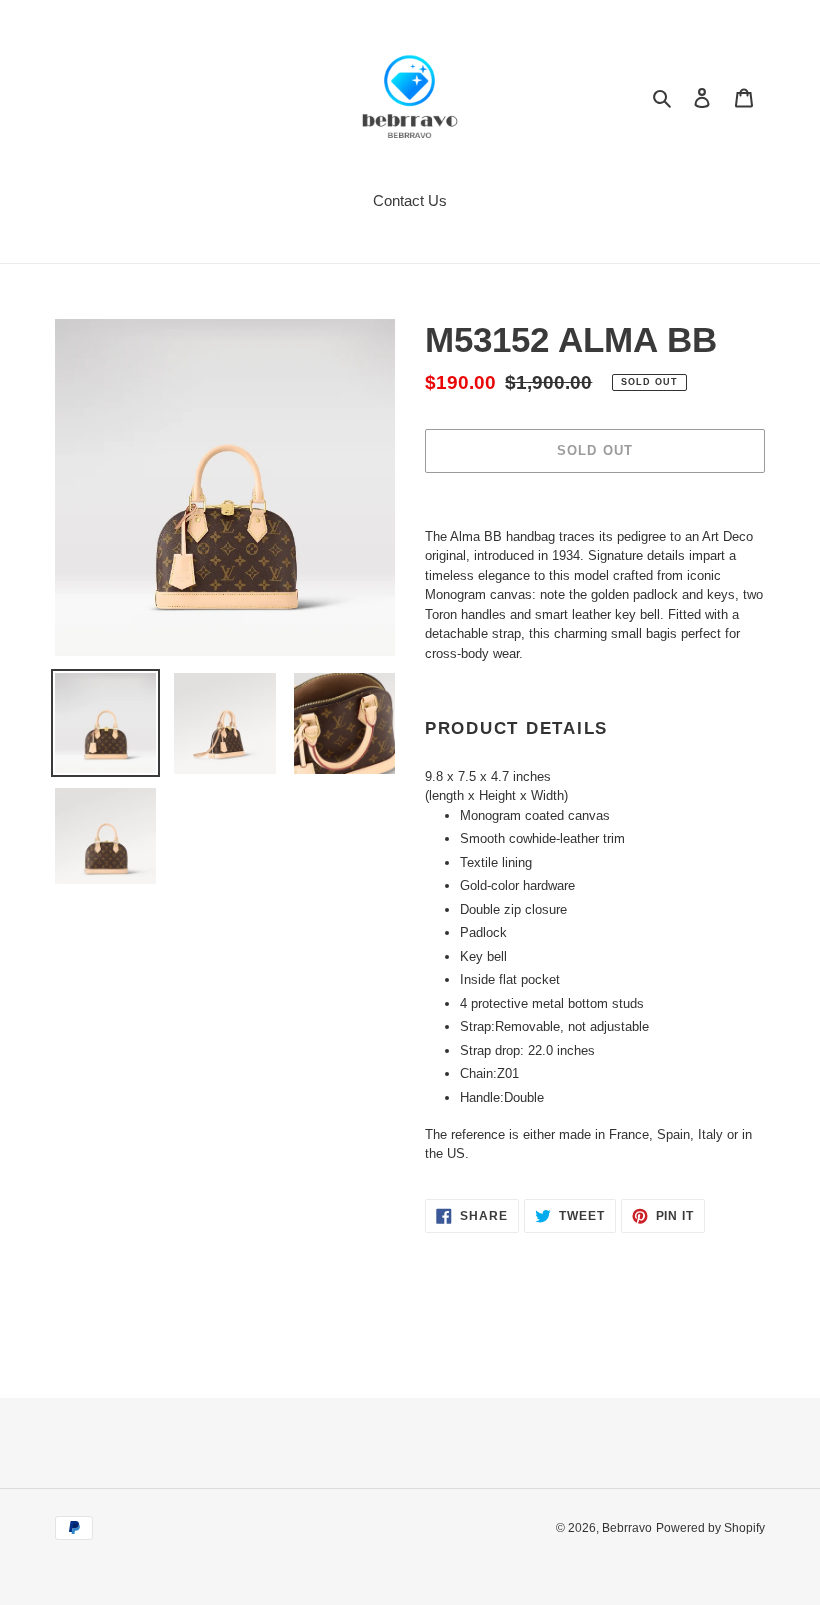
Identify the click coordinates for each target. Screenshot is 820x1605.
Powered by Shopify (710, 1528)
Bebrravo (627, 1528)
